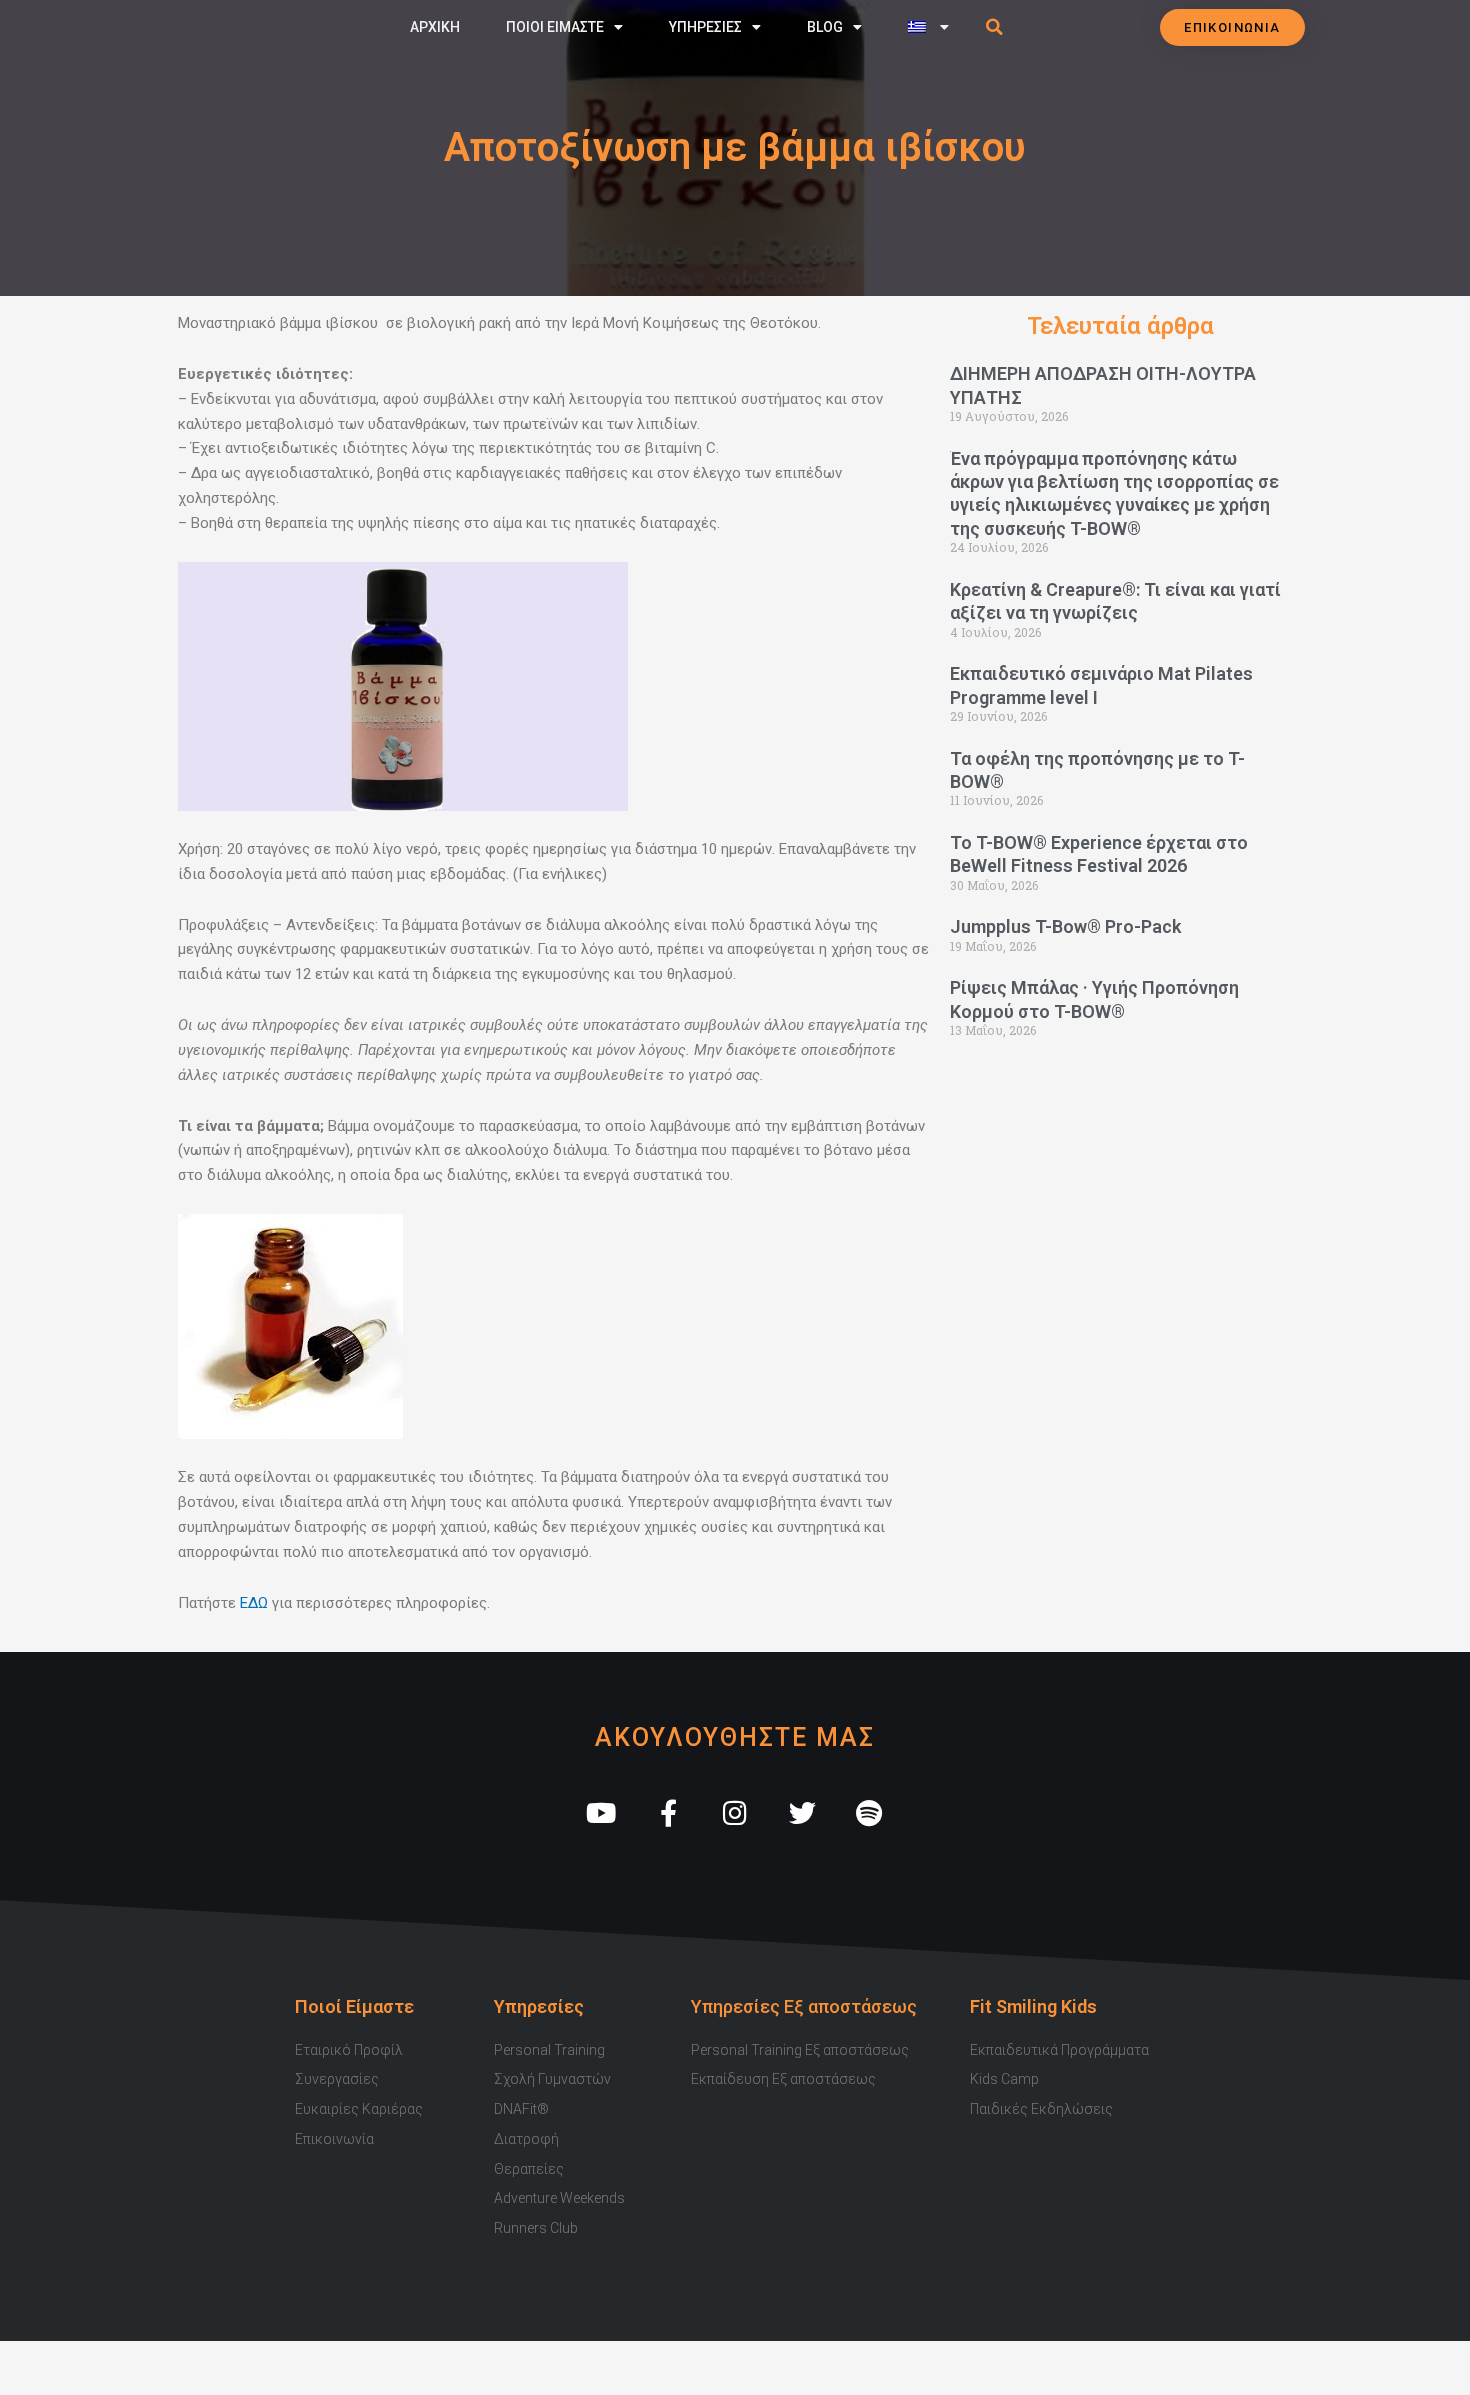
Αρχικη (435, 27)
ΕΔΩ (254, 1603)
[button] (995, 27)
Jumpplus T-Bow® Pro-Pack (1065, 926)
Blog (825, 27)
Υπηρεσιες (705, 27)
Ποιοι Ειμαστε (555, 27)
